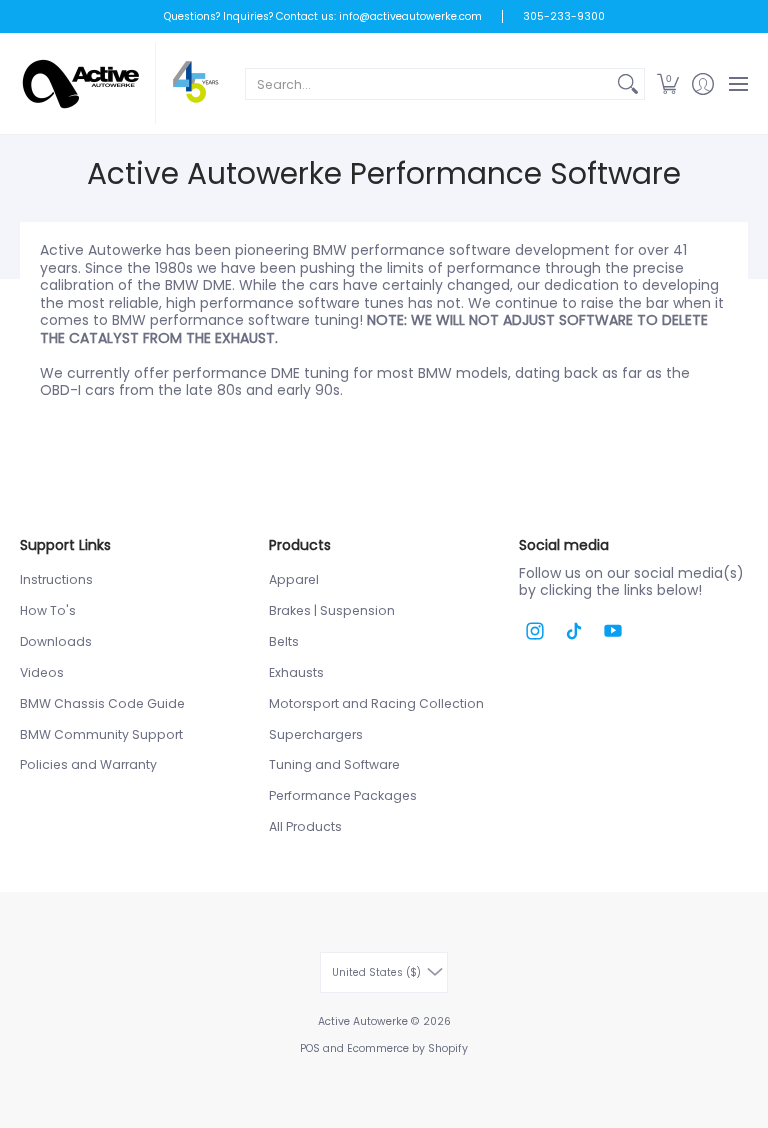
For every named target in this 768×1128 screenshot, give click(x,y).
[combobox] (429, 84)
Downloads (56, 641)
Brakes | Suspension (332, 610)
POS (310, 1048)
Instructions (56, 579)
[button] (667, 83)
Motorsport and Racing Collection (376, 703)
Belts (284, 641)
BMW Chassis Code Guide (102, 703)
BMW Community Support (101, 734)
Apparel (294, 579)
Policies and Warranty (88, 764)
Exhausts (296, 672)
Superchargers (316, 734)
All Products (305, 826)
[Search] (628, 84)
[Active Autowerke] (120, 83)
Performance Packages (343, 795)
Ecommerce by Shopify (407, 1048)
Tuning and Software (334, 764)
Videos (42, 672)
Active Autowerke (363, 1021)
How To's (48, 610)
